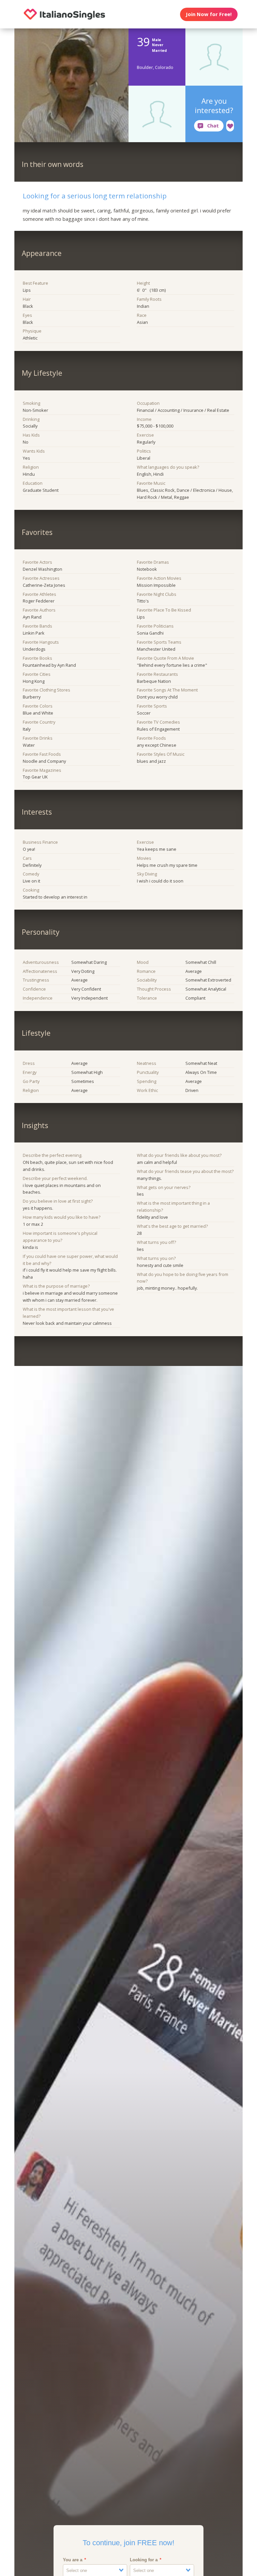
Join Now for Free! (209, 14)
